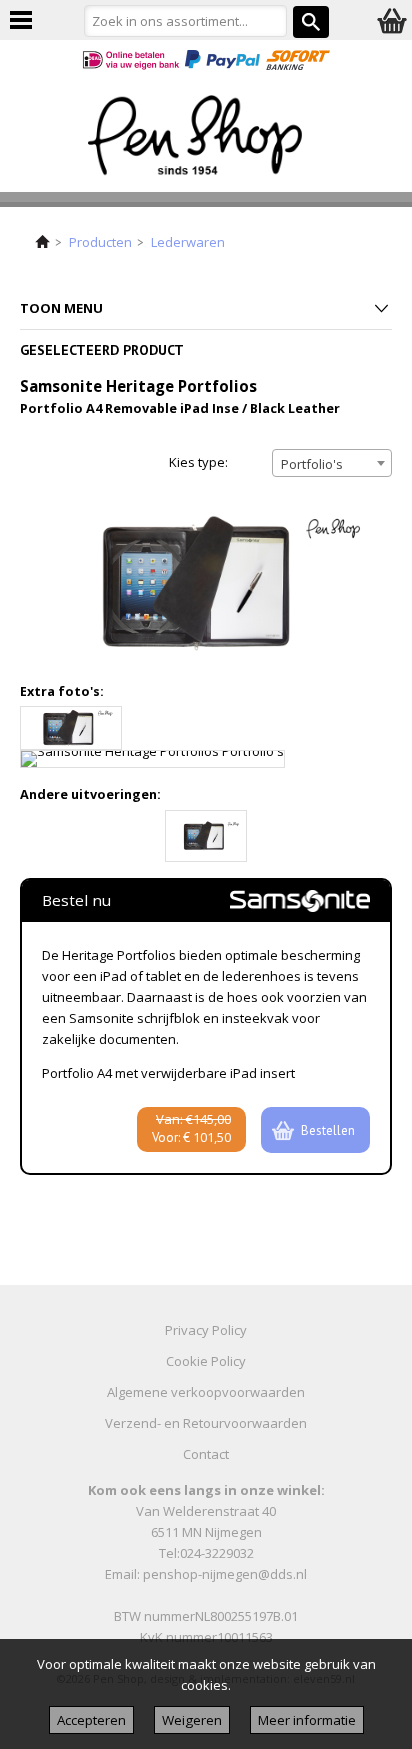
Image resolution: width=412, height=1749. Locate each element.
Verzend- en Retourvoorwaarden (206, 1423)
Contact (206, 1454)
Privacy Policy (206, 1330)
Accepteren (91, 1720)
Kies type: (198, 462)
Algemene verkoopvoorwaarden (206, 1392)
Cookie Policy (206, 1361)
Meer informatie (307, 1720)
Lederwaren (188, 242)
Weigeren (192, 1720)
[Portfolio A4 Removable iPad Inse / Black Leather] (206, 836)
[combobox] (332, 463)
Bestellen (328, 1130)
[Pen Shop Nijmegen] (206, 139)
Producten (100, 242)
